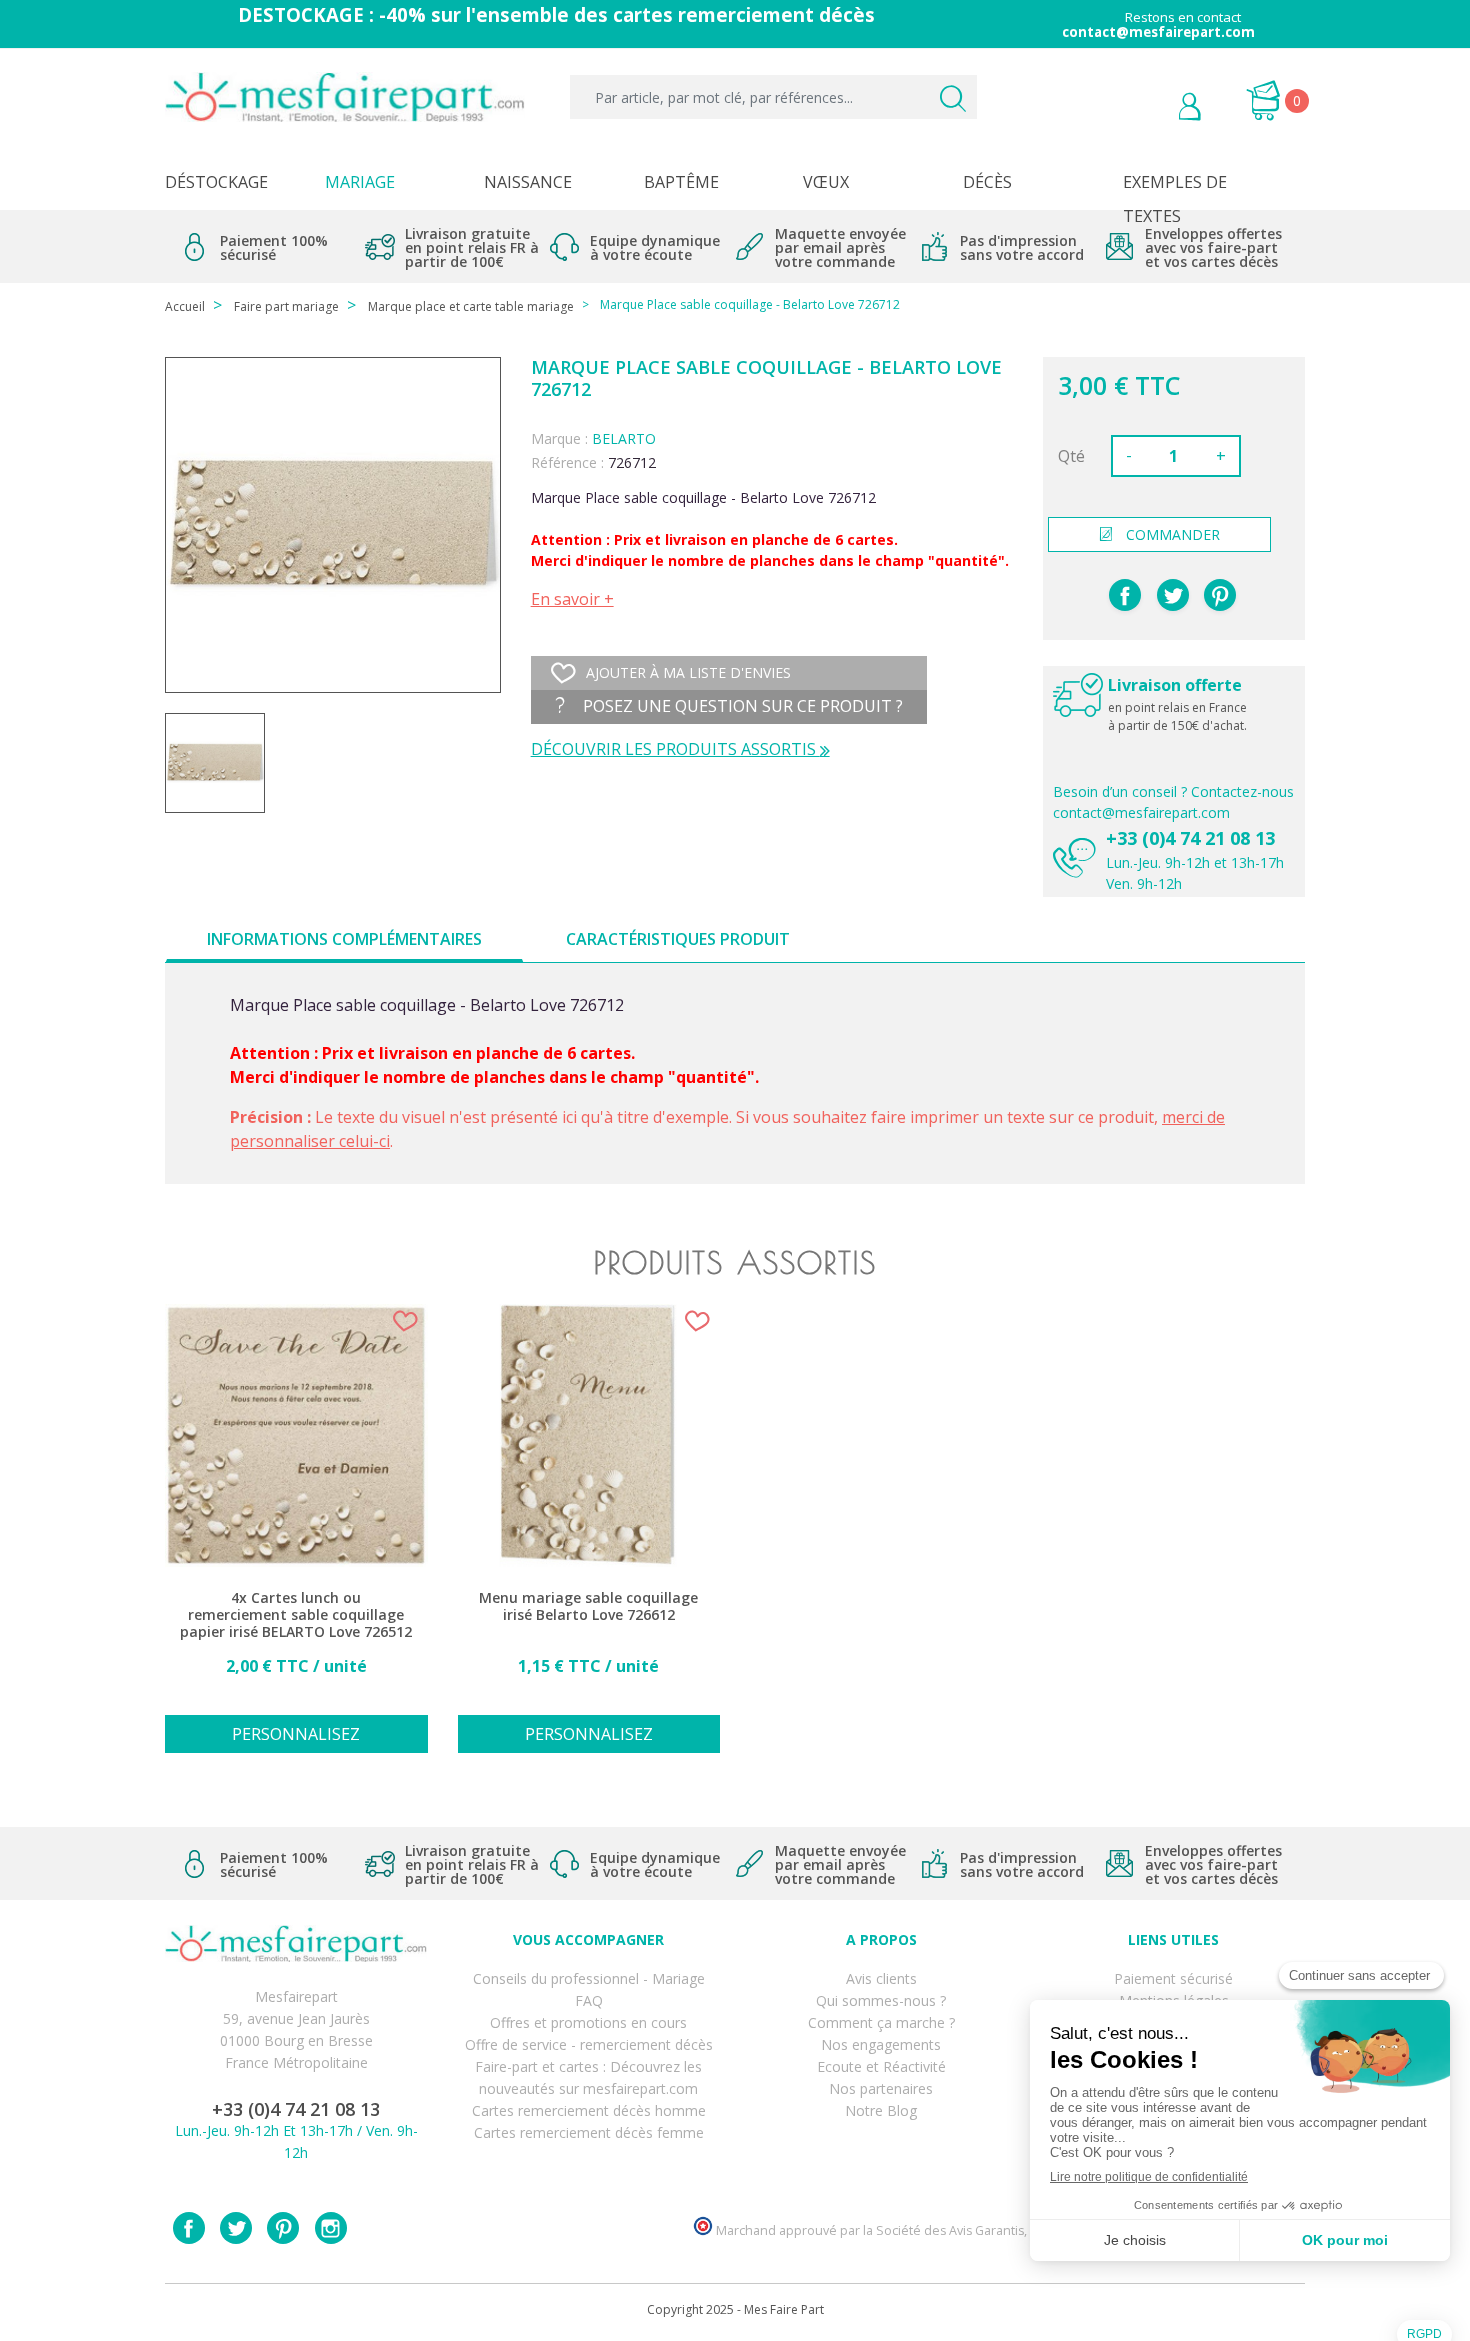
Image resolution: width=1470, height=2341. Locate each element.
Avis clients (881, 1978)
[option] (296, 1539)
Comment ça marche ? (881, 2022)
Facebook (189, 2228)
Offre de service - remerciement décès (589, 2044)
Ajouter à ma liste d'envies (688, 672)
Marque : (559, 438)
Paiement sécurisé (1173, 1978)
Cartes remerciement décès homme (589, 2110)
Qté (1071, 456)
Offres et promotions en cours (588, 2022)
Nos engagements (881, 2044)
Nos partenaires (881, 2088)
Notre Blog (881, 2110)
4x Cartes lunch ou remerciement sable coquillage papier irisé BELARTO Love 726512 (296, 1615)
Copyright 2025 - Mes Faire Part (735, 2309)
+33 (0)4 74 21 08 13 (1190, 838)
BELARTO (624, 438)
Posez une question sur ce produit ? (741, 706)
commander (1173, 534)
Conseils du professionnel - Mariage (589, 1978)
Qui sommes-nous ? (881, 2000)
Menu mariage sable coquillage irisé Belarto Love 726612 (588, 1606)
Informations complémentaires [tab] (344, 939)
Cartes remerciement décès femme (589, 2132)
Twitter (236, 2228)
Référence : (567, 462)
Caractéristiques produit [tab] (678, 939)
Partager (1125, 595)
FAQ (589, 2000)
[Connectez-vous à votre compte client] (1144, 109)
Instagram (331, 2228)
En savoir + (572, 599)
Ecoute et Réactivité (881, 2066)
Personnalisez (296, 1734)
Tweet (1173, 595)
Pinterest (1220, 595)
